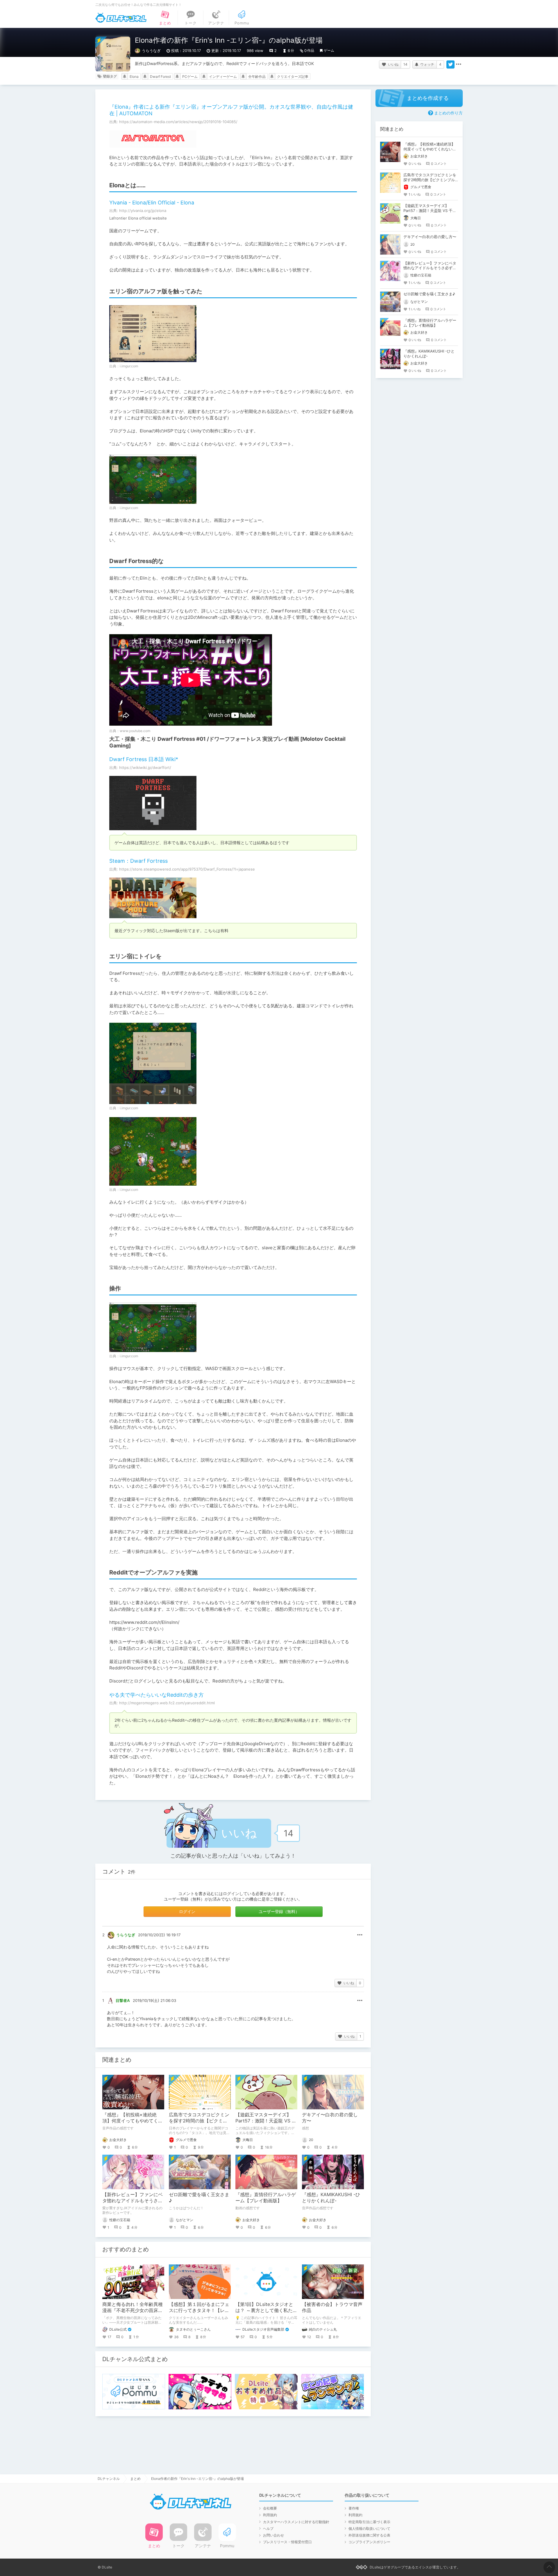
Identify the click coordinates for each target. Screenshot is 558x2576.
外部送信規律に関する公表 (369, 2535)
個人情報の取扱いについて (369, 2529)
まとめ (135, 2479)
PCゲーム (190, 77)
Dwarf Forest (160, 77)
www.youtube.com (135, 731)
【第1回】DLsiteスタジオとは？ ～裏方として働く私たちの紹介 (266, 2310)
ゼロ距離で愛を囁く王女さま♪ (429, 294)
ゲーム (329, 50)
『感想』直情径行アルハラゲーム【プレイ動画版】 (266, 2197)
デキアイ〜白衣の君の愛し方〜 (430, 237)
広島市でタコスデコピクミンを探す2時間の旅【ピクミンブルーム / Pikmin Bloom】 (199, 2121)
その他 (360, 1935)
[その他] (459, 64)
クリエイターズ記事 (293, 77)
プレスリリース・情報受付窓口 (287, 2542)
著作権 (354, 2508)
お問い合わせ (273, 2535)
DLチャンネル (121, 18)
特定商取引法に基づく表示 (369, 2522)
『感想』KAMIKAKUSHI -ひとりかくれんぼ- (331, 2197)
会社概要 (270, 2508)
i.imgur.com (129, 366)
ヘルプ (268, 2529)
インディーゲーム (223, 77)
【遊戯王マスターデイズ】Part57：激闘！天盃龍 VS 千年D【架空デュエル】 (266, 2121)
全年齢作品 (257, 77)
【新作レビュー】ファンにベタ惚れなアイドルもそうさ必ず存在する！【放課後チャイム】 (430, 268)
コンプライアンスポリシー (369, 2542)
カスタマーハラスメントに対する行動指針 (296, 2522)
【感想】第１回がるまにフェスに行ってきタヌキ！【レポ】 (199, 2310)
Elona (134, 77)
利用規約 (270, 2515)
